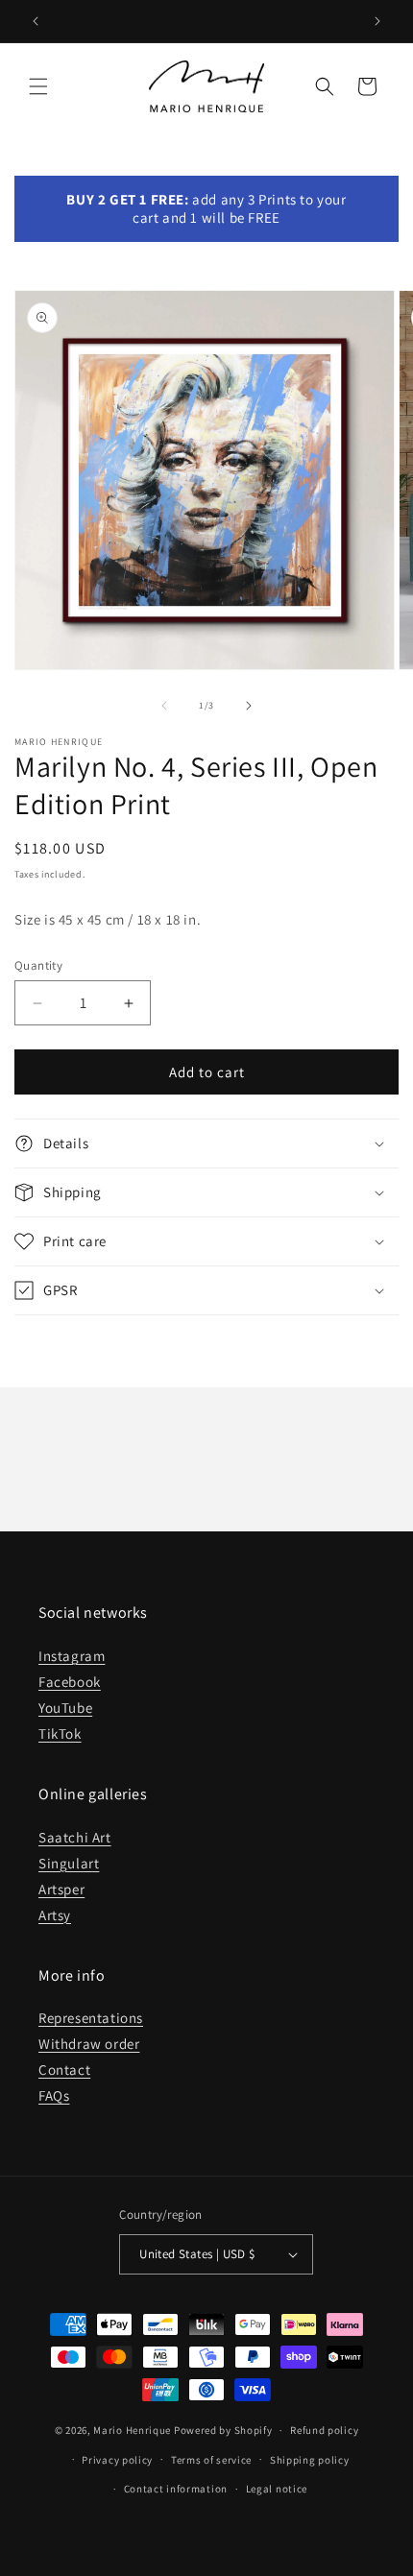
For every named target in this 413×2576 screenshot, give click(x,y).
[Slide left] (164, 706)
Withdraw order (89, 2044)
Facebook (70, 1682)
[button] (38, 86)
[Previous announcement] (36, 21)
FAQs (54, 2095)
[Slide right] (249, 706)
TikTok (60, 1733)
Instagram (72, 1656)
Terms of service (211, 2460)
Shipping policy (310, 2460)
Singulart (69, 1863)
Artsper (61, 1889)
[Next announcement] (377, 21)
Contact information (176, 2489)
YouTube (65, 1708)
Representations (91, 2018)
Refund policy (324, 2430)
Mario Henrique (132, 2430)
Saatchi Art (75, 1837)
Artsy (55, 1915)
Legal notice (277, 2489)
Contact (64, 2070)
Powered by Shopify (223, 2430)
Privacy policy (117, 2460)
